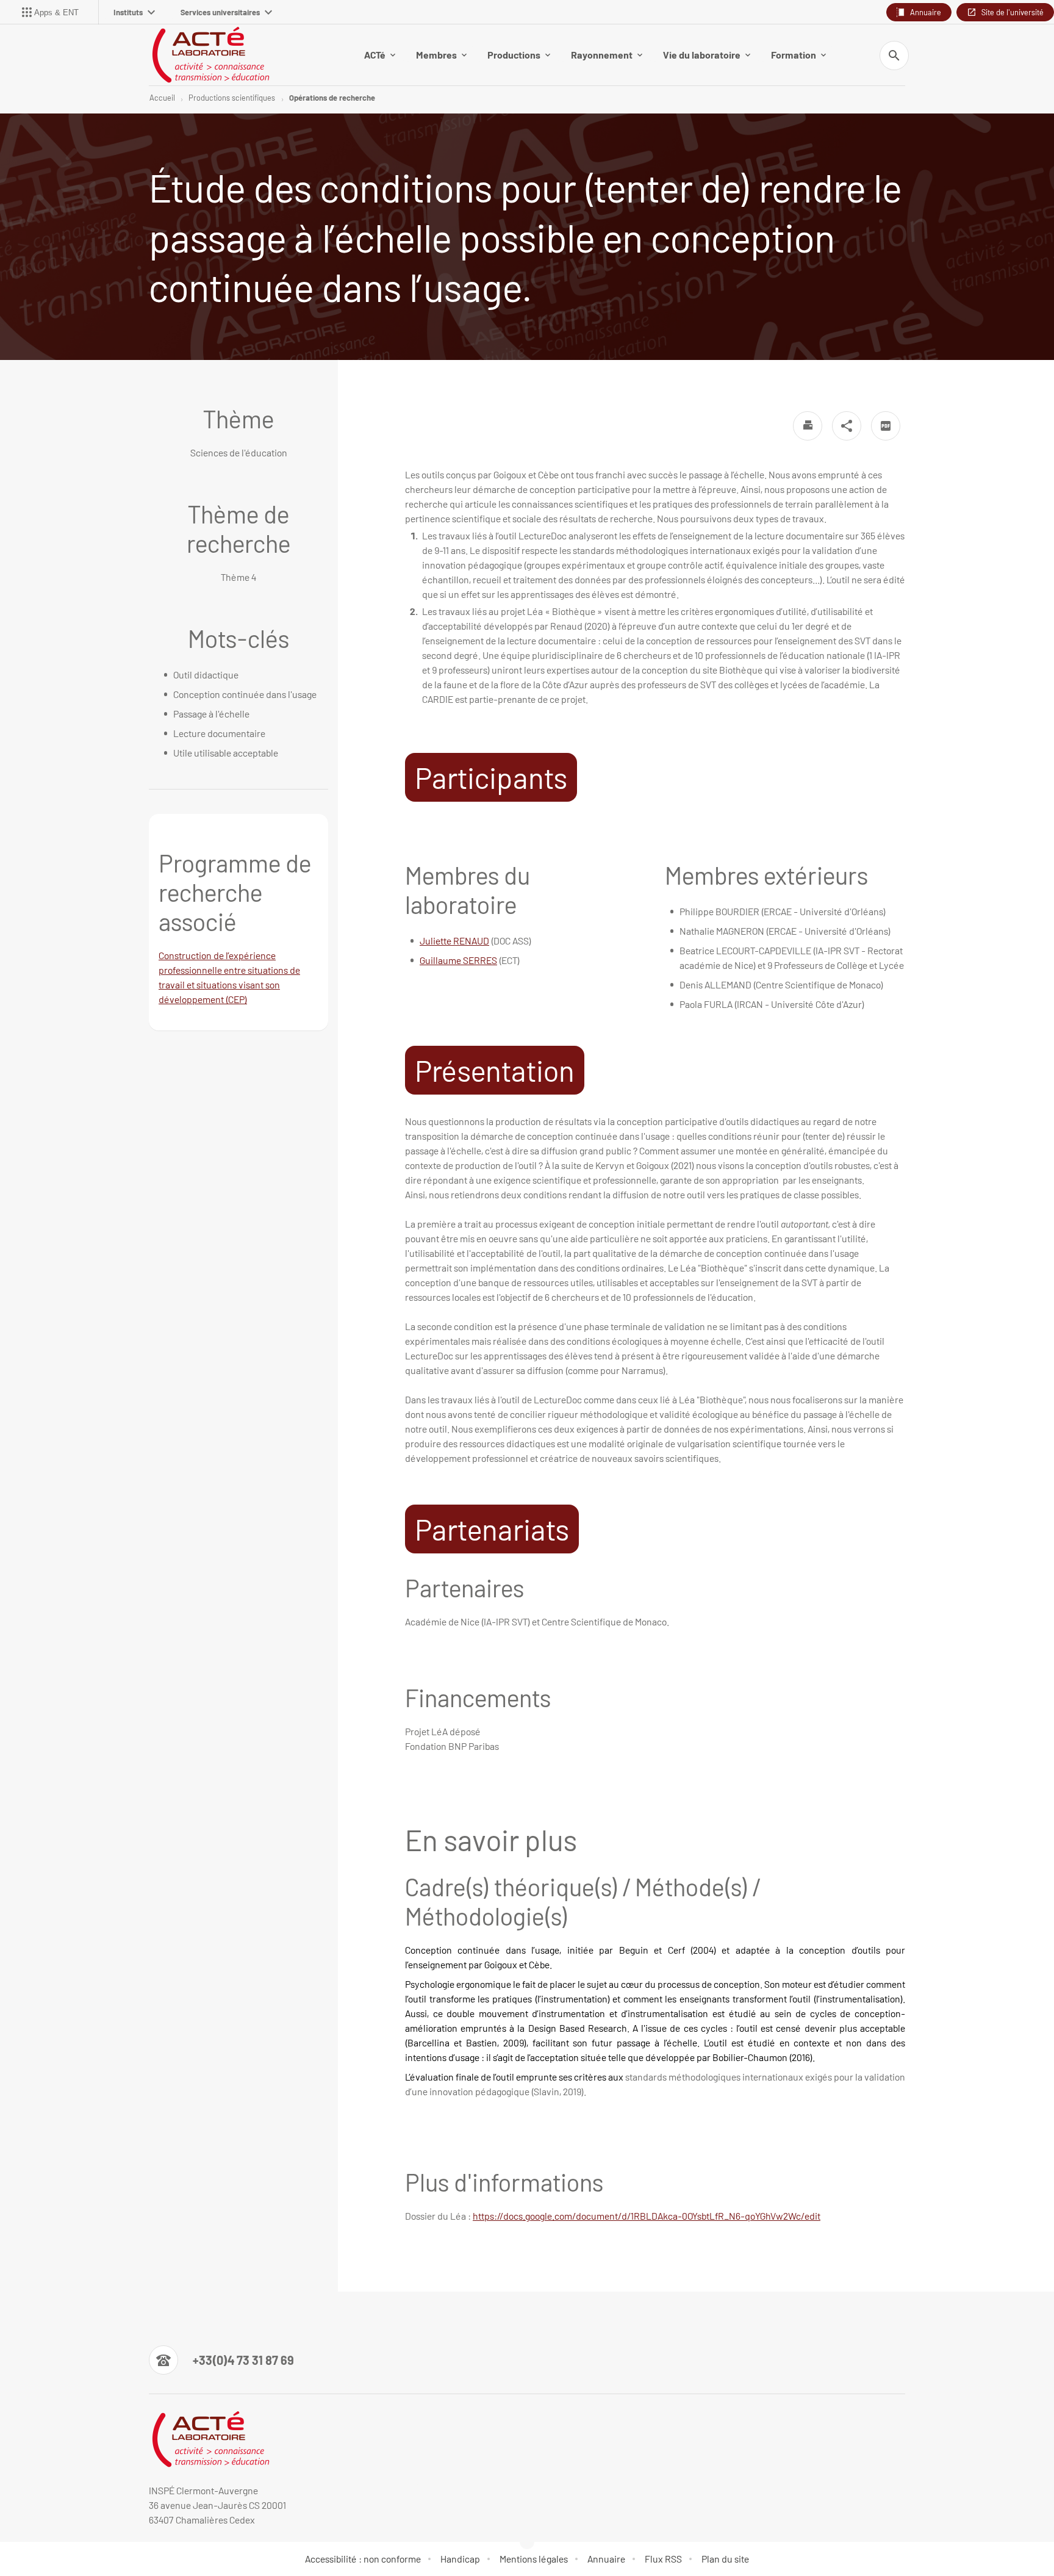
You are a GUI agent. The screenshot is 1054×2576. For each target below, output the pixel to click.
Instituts (128, 12)
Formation (794, 55)
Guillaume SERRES (458, 960)
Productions (514, 55)
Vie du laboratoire (702, 55)
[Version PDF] (886, 426)
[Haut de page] (70, 2539)
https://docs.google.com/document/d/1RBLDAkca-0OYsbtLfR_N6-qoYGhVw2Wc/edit (647, 2216)
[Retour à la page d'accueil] (210, 55)
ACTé (375, 55)
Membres (436, 55)
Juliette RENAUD (454, 941)
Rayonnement (602, 55)
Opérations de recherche (332, 98)
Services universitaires (220, 12)
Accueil (162, 98)
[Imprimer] (808, 426)
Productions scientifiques (232, 98)
